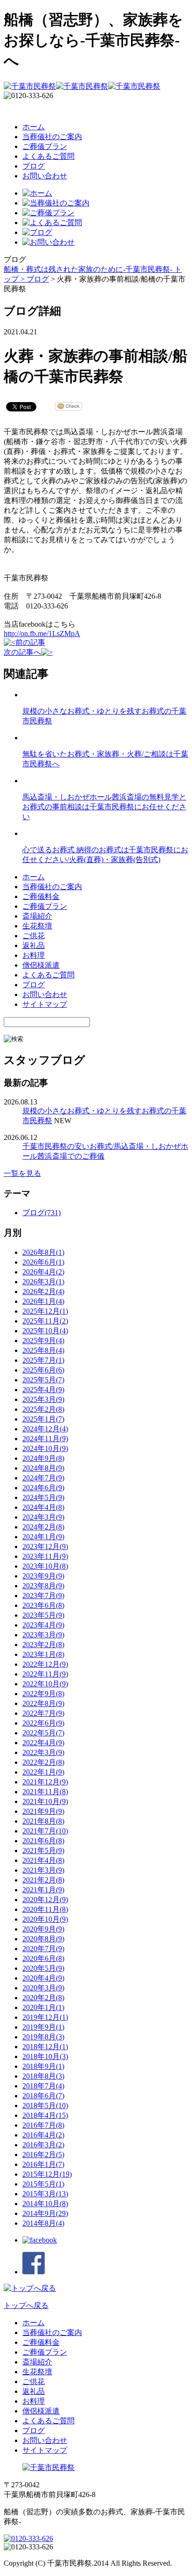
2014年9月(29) (45, 2213)
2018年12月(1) (45, 2047)
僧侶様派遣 (41, 965)
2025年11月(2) (45, 1321)
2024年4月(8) (43, 1507)
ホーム (34, 127)
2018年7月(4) (43, 2086)
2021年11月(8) (45, 1792)
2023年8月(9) (43, 1586)
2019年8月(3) (43, 2037)
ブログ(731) (41, 1213)
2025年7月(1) (43, 1360)
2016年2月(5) (43, 2155)
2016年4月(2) (43, 2135)
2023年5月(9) (43, 1615)
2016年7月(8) (43, 2125)
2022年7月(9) (43, 1713)
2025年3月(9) (43, 1399)
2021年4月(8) (43, 1860)
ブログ (34, 166)
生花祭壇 (37, 926)
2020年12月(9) (45, 1900)
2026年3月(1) (43, 1282)
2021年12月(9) (45, 1782)
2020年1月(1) (43, 2007)
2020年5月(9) (43, 1968)
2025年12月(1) (45, 1311)
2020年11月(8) (45, 1909)
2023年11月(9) (45, 1556)
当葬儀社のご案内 (52, 137)
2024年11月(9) (45, 1439)
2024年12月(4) (45, 1429)
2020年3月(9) (43, 1988)
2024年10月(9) (45, 1448)
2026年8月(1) (43, 1252)
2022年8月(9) (43, 1703)
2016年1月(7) (43, 2164)
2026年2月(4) (43, 1292)
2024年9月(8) (43, 1458)
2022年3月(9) (43, 1752)
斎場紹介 (37, 916)
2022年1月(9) (43, 1772)
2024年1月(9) (43, 1537)
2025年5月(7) (43, 1380)
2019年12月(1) (45, 2017)
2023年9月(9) (43, 1576)
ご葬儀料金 (41, 896)
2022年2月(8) (43, 1762)
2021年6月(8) (43, 1841)
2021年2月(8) (43, 1880)
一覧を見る (22, 1173)
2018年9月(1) (43, 2066)
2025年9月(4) (43, 1341)
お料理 (34, 955)
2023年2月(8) (43, 1645)
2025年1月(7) (43, 1419)
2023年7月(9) (43, 1596)
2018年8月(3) (43, 2076)
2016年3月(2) (43, 2145)
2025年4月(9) (43, 1390)
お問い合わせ (45, 176)
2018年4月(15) (45, 2115)
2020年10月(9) (45, 1919)
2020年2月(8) (43, 1998)
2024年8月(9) (43, 1468)
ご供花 (34, 936)
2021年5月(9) (43, 1851)
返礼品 (34, 945)
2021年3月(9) (43, 1870)
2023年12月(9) (45, 1546)
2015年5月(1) (43, 2184)
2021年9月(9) (43, 1811)
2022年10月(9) (45, 1684)
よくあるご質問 (48, 156)
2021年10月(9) (45, 1801)
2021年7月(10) (45, 1831)
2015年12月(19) (47, 2174)
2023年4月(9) (43, 1625)
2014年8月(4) (43, 2223)
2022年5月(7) (43, 1733)
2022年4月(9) (43, 1743)
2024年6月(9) (43, 1488)
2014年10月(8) (45, 2204)
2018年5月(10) (45, 2105)
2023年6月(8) (43, 1605)
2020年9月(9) (43, 1929)
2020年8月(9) (43, 1939)
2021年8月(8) (43, 1821)
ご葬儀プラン (45, 146)
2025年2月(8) (43, 1409)
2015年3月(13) (45, 2194)
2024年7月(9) (43, 1478)
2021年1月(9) (43, 1890)
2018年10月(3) (45, 2056)
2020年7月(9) (43, 1949)
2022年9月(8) (43, 1694)
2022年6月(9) (43, 1723)
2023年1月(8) (43, 1654)
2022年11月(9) (45, 1674)
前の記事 (30, 642)
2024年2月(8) (43, 1527)
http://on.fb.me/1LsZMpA (42, 633)
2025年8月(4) (43, 1350)
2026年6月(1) (43, 1262)
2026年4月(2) (43, 1272)
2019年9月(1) (43, 2027)
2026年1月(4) (43, 1301)
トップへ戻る (26, 2305)
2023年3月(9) (43, 1635)
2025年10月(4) (45, 1331)
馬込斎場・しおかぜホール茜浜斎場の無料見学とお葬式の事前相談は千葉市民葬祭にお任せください (104, 807)
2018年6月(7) (43, 2096)
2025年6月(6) (43, 1370)
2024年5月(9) (43, 1497)
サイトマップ (45, 1004)
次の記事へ (22, 652)
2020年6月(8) (43, 1958)
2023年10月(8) (45, 1566)
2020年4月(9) (43, 1978)
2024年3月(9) (43, 1517)
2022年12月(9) (45, 1664)
